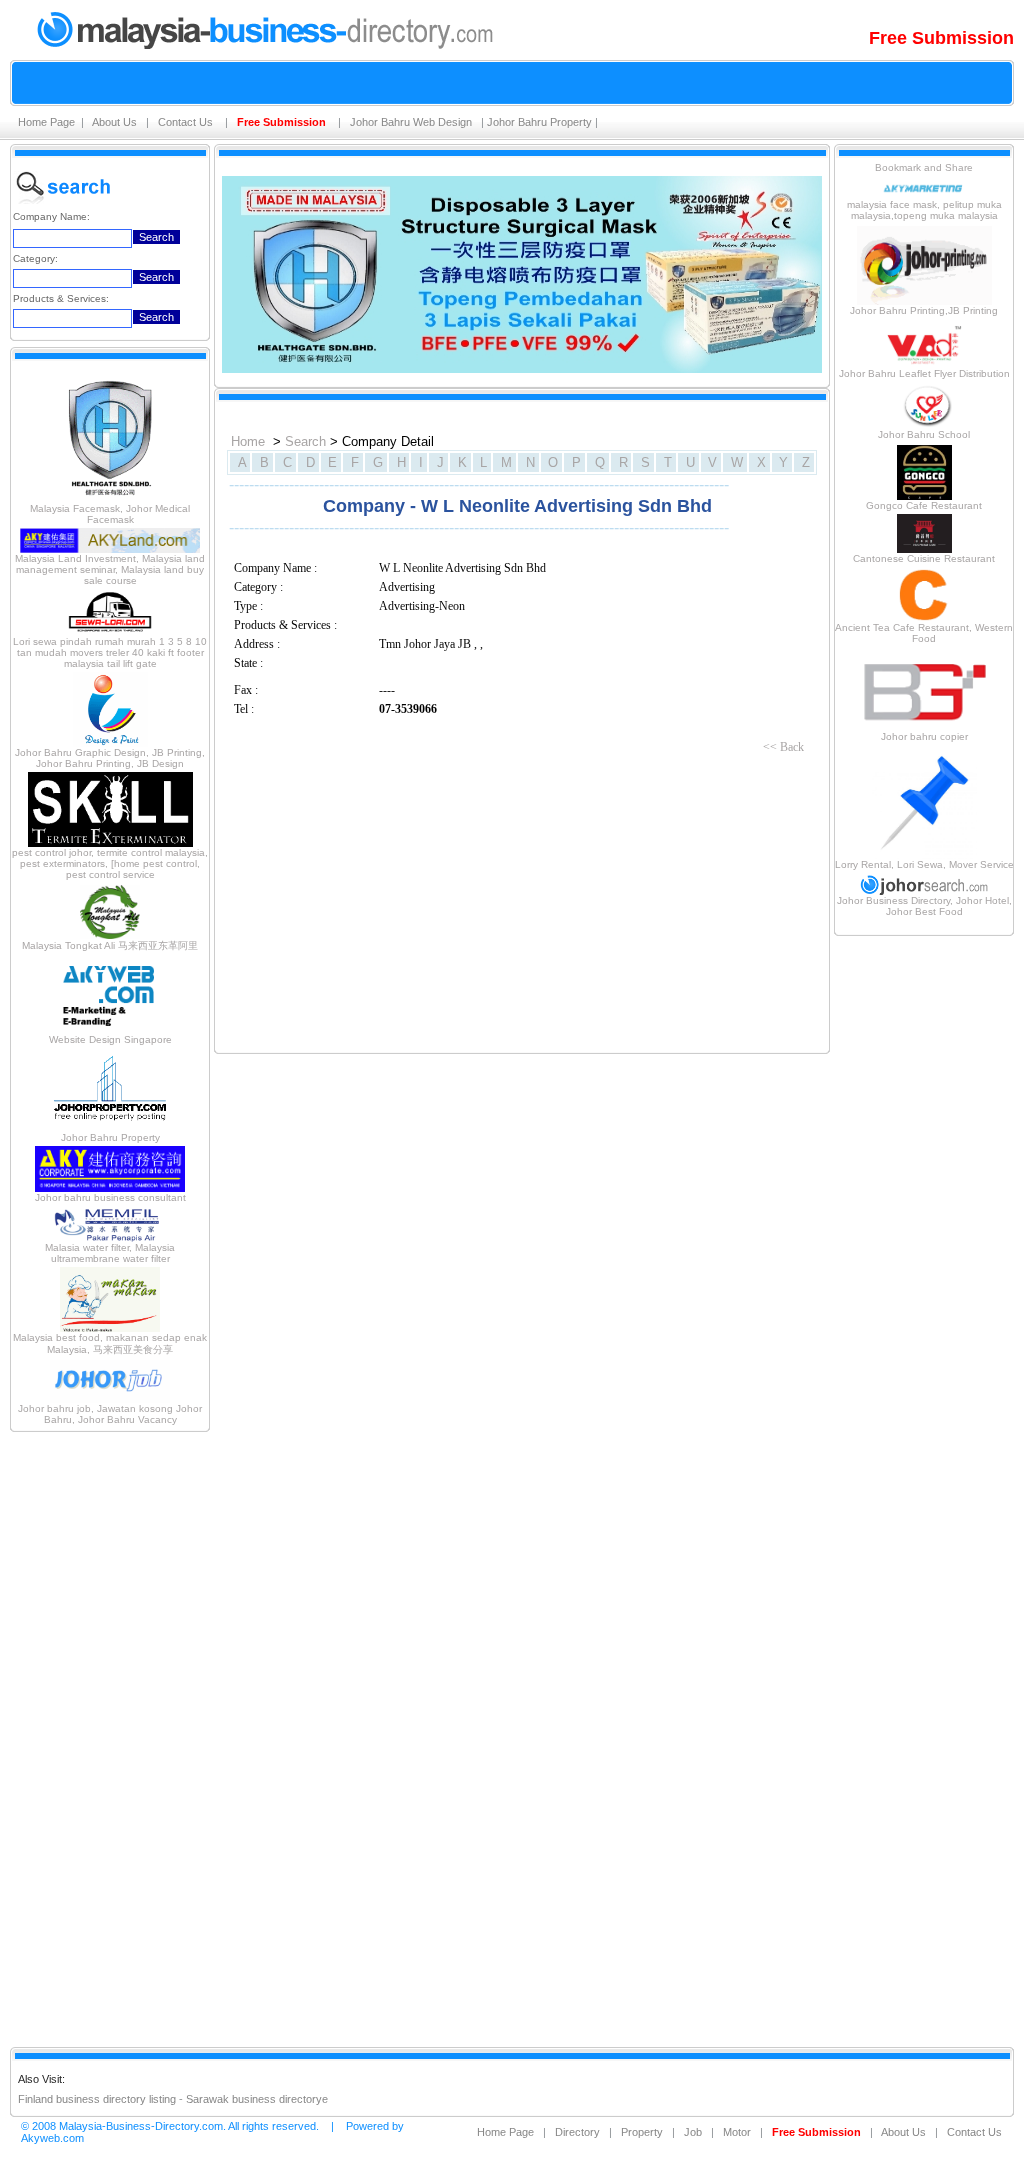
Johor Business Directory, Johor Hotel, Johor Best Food (924, 906)
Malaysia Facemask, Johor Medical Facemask (110, 514)
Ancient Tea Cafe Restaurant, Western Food (924, 633)
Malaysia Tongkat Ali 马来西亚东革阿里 (110, 945)
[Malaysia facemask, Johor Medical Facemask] (110, 499)
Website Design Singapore (110, 1039)
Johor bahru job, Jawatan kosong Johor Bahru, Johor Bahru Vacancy (110, 1414)
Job (693, 2132)
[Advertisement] (110, 1738)
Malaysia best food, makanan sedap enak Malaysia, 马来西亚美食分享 (110, 1343)
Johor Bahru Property (539, 122)
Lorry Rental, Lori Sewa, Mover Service (924, 864)
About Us (116, 122)
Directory (577, 2132)
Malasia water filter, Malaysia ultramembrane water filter (110, 1253)
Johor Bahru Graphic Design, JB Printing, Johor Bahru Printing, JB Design (110, 758)
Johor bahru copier (924, 736)
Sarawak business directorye (257, 2099)
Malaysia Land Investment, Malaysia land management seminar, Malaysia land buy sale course (110, 569)
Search (305, 441)
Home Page (46, 122)
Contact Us (187, 122)
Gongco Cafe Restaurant (924, 505)
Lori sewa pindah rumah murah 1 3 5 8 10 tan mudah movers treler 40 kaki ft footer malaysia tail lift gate (110, 652)
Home (248, 441)
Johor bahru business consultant (110, 1197)
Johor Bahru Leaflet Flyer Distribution (924, 373)
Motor (737, 2132)
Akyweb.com (52, 2138)
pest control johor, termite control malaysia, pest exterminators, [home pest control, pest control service (110, 863)
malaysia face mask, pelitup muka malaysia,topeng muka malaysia (924, 210)
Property (642, 2132)
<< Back (783, 747)
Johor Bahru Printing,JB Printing (924, 310)
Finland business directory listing (97, 2099)
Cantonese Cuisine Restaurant (924, 558)
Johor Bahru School (924, 434)
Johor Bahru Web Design (412, 122)
